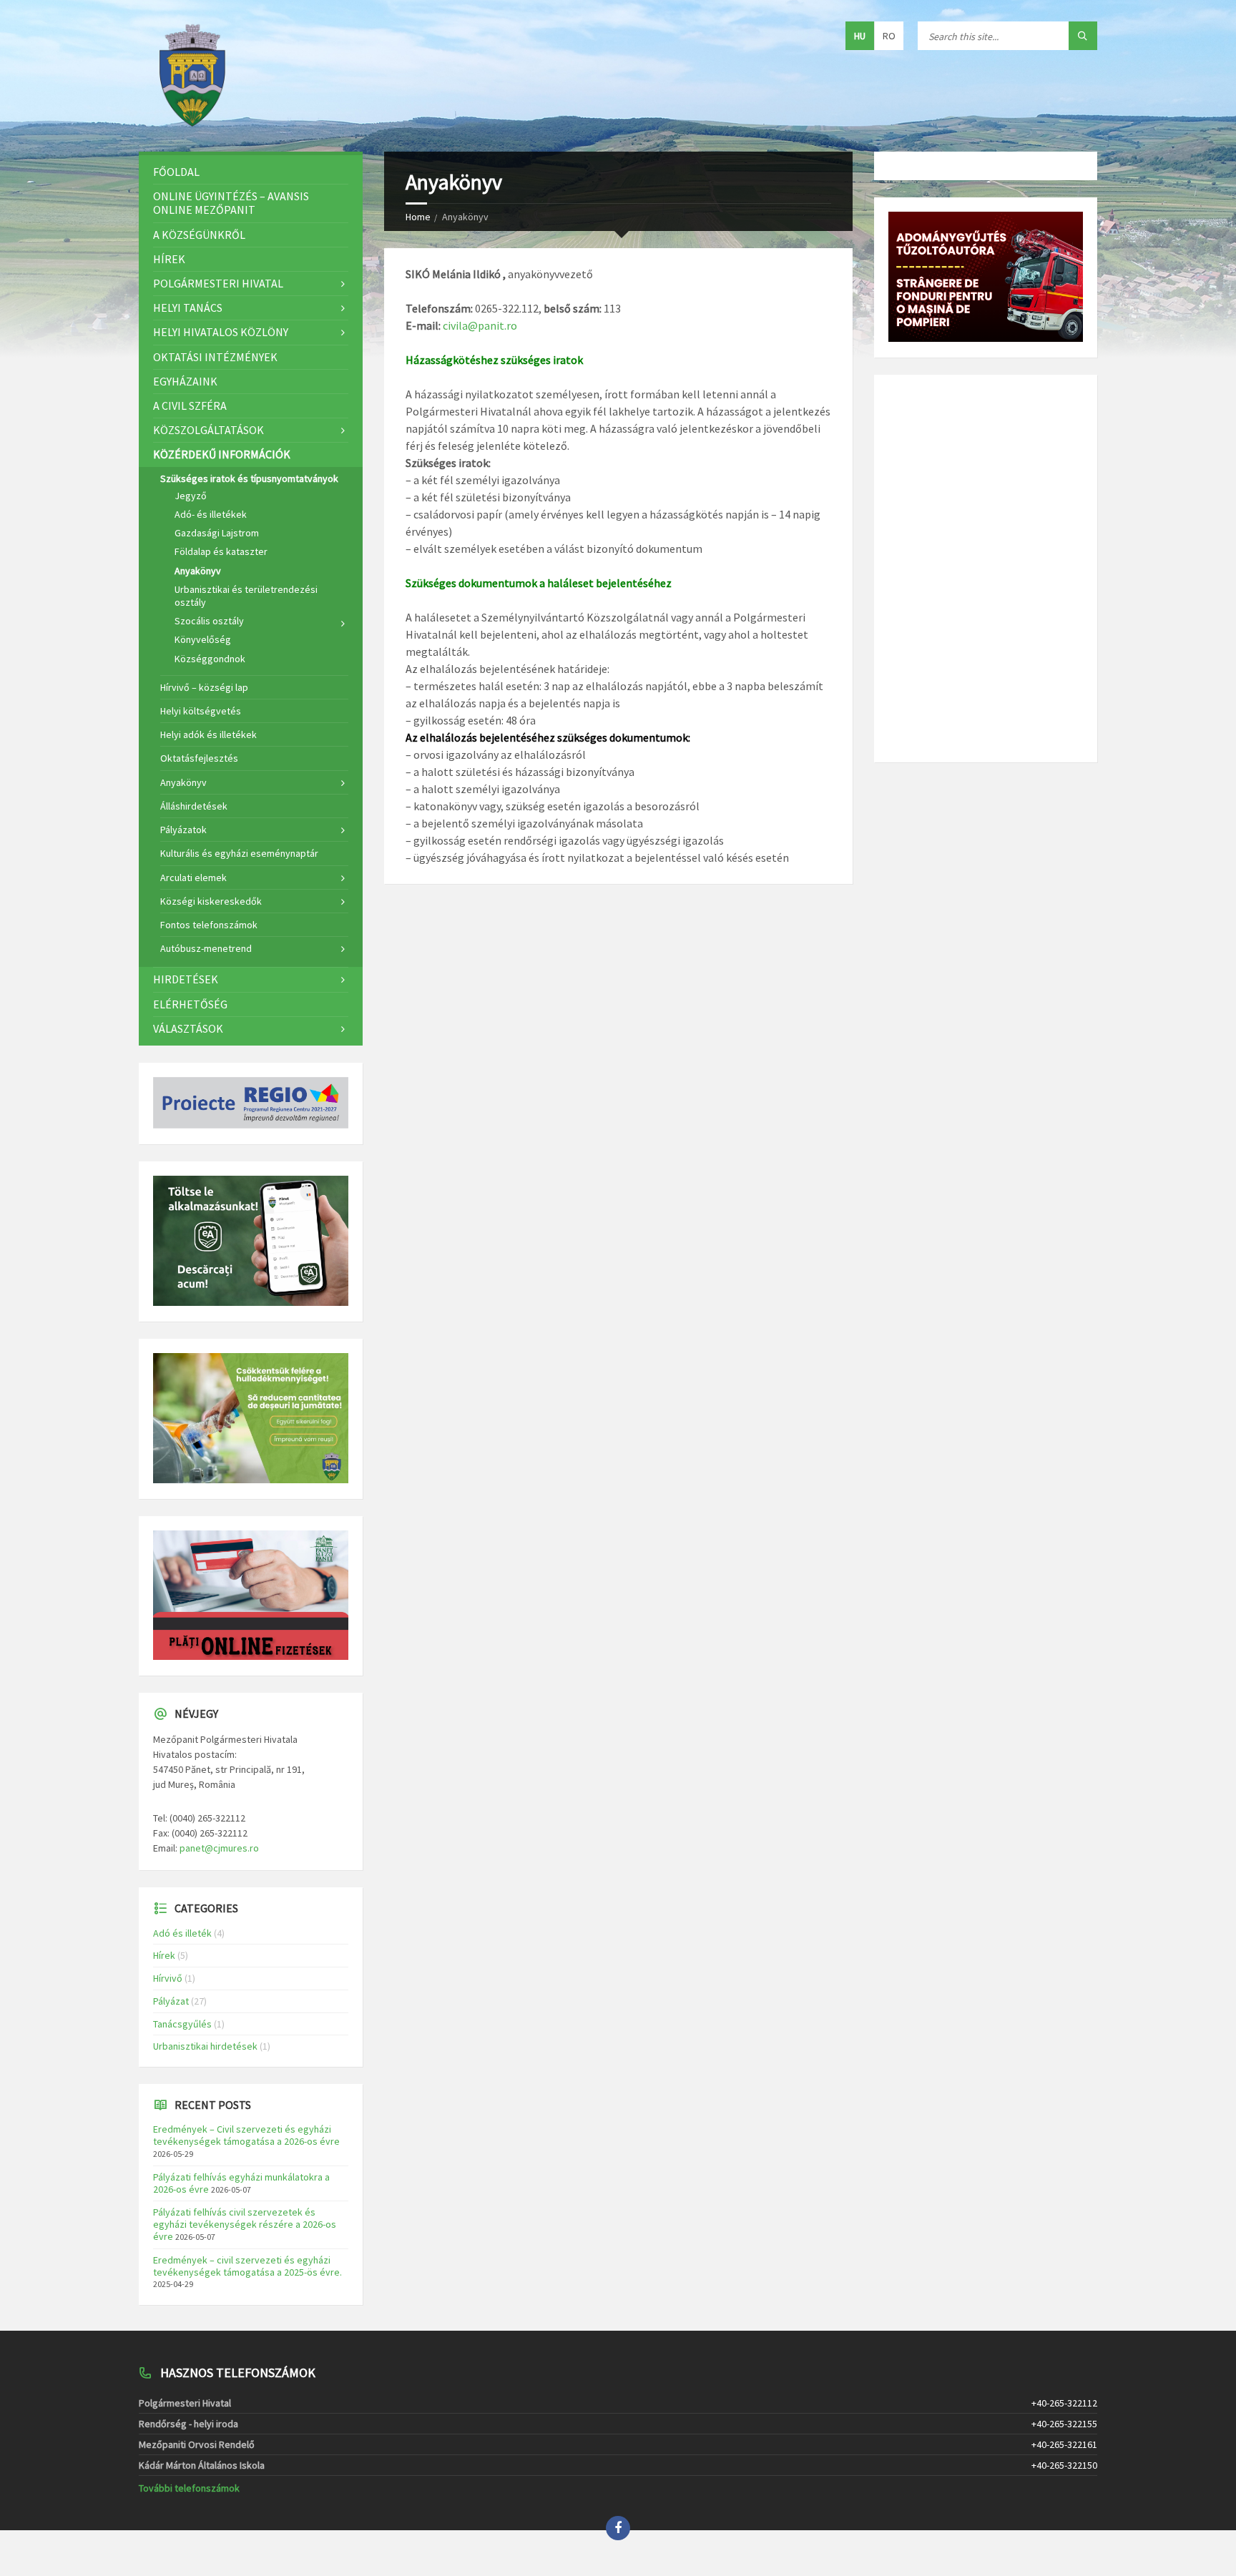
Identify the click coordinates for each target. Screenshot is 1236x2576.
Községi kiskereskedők (211, 901)
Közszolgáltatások (209, 430)
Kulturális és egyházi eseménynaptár (239, 853)
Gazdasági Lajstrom (217, 533)
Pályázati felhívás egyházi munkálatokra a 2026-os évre (241, 2183)
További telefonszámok (189, 2488)
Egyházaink (185, 381)
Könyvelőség (203, 639)
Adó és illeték (182, 1933)
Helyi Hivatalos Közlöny (221, 332)
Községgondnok (210, 659)
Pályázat (171, 2001)
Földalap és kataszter (221, 551)
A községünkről (199, 235)
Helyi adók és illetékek (209, 734)
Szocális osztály (209, 621)
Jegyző (191, 496)
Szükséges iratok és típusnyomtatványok (249, 478)
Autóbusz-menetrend (206, 948)
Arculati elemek (193, 877)
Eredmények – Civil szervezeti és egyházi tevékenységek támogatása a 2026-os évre (246, 2135)
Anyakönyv (198, 571)
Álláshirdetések (194, 806)
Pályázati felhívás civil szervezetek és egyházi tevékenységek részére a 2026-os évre (245, 2224)
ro (889, 36)
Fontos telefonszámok (209, 925)
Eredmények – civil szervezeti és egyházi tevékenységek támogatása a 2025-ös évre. (247, 2266)
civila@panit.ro (480, 325)
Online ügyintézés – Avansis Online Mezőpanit (231, 203)
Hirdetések (186, 979)
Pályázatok (183, 830)
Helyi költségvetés (201, 711)
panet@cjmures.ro (219, 1848)
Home (418, 217)
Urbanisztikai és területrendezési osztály (246, 596)
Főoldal (176, 172)
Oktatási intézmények (215, 357)
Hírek (169, 259)
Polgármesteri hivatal (218, 283)
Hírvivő (168, 1978)
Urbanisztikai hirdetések (205, 2046)
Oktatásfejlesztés (199, 758)
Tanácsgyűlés (182, 2024)
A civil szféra (190, 405)
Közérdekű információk (222, 454)
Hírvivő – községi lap (204, 687)
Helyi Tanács (188, 308)
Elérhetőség (190, 1004)
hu (860, 36)
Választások (188, 1028)
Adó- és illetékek (211, 514)
